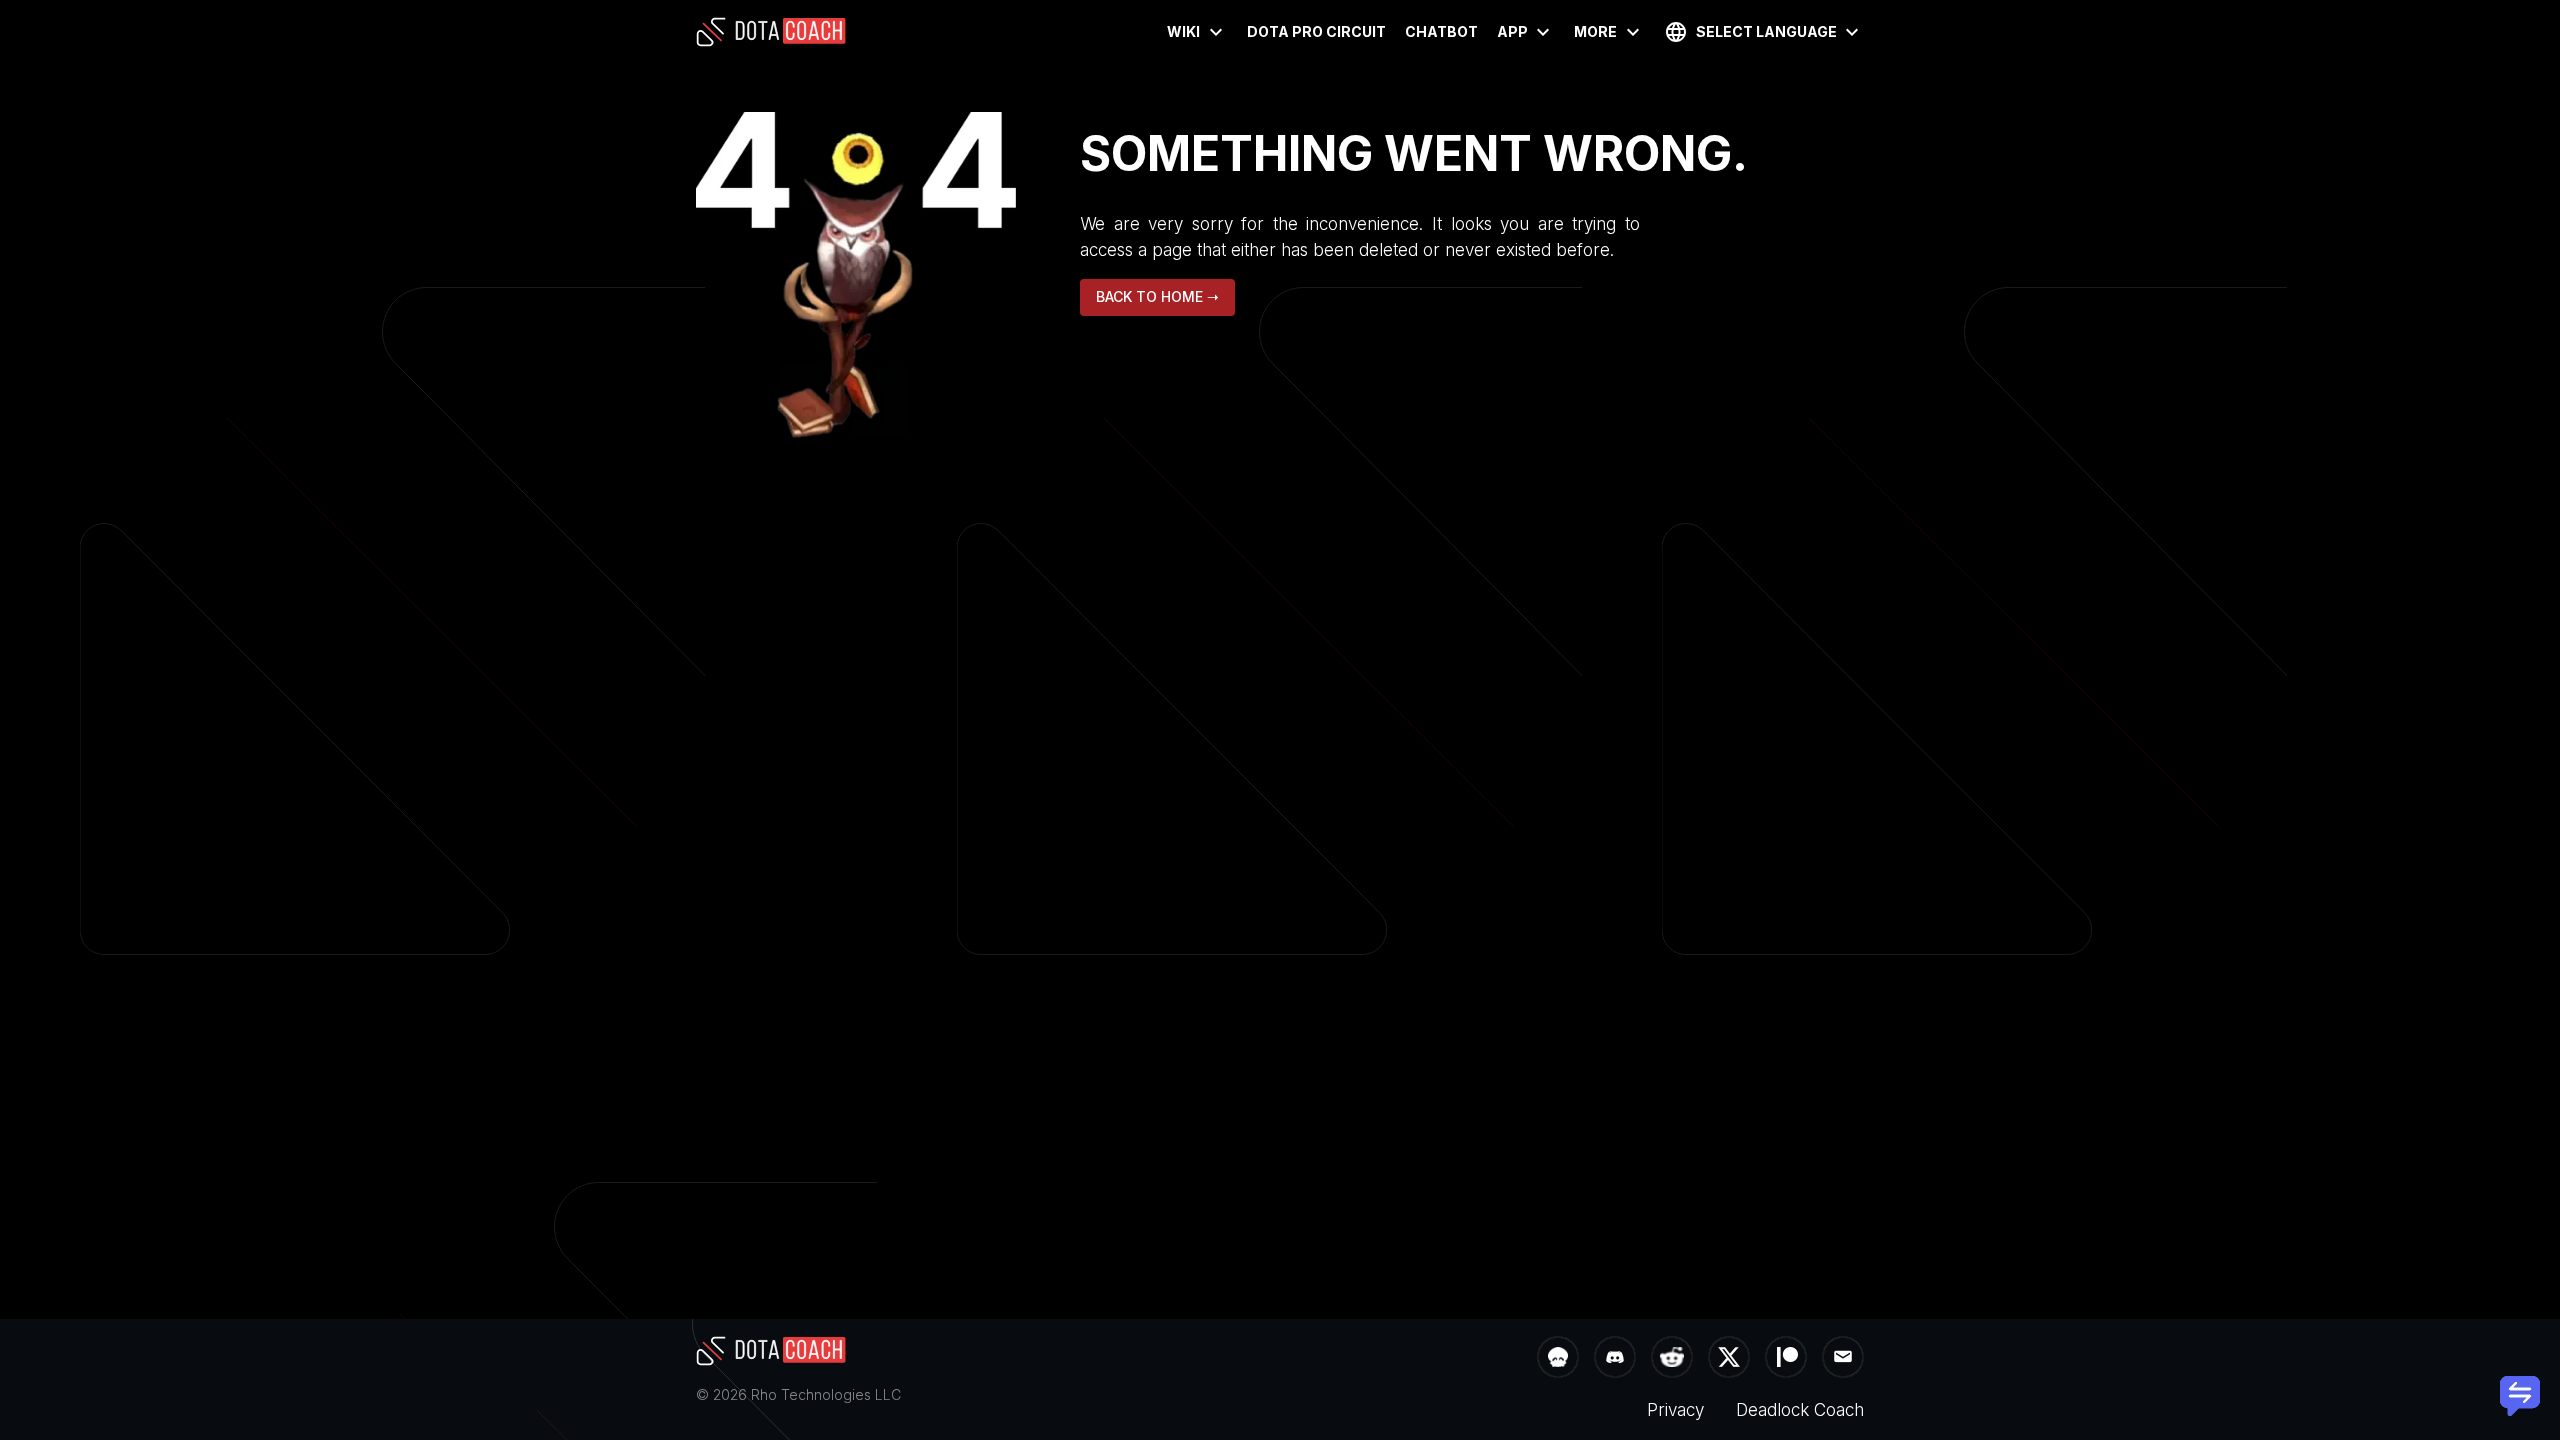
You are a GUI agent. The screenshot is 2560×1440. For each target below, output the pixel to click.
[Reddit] (1672, 1359)
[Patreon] (1786, 1359)
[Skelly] (1558, 1359)
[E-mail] (1843, 1359)
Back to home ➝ (1157, 296)
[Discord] (1615, 1359)
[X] (1729, 1359)
